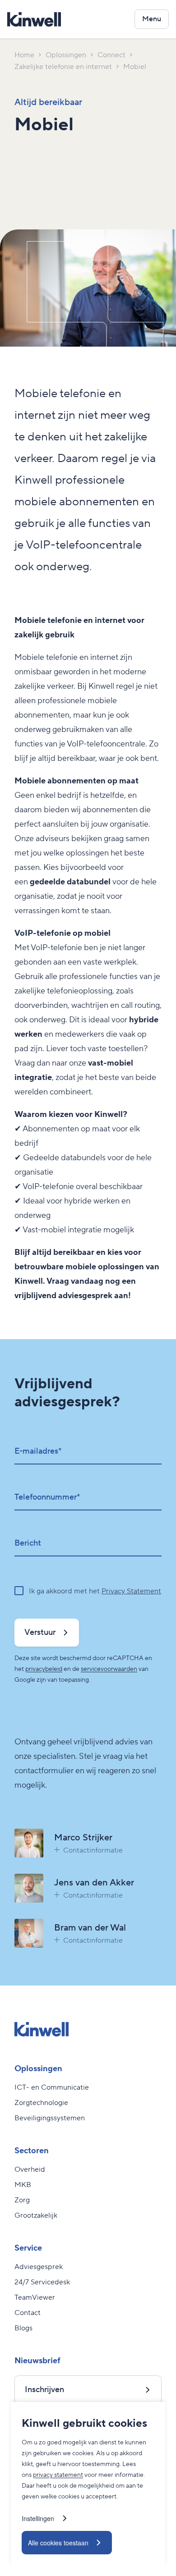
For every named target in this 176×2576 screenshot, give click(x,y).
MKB (23, 2185)
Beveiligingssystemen (50, 2118)
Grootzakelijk (36, 2215)
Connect (111, 55)
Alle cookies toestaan (58, 2543)
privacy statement (58, 2475)
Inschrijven (44, 2390)
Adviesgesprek (39, 2267)
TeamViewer (35, 2297)
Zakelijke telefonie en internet (63, 67)
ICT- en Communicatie (52, 2087)
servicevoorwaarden (109, 1669)
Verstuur (40, 1632)
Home (24, 55)
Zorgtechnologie (41, 2103)
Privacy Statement (131, 1591)
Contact (28, 2313)
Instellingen (38, 2518)
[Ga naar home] (34, 19)
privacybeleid (44, 1669)
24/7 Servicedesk (42, 2282)
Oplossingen (66, 55)
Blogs (23, 2328)
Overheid (30, 2169)
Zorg (22, 2200)
